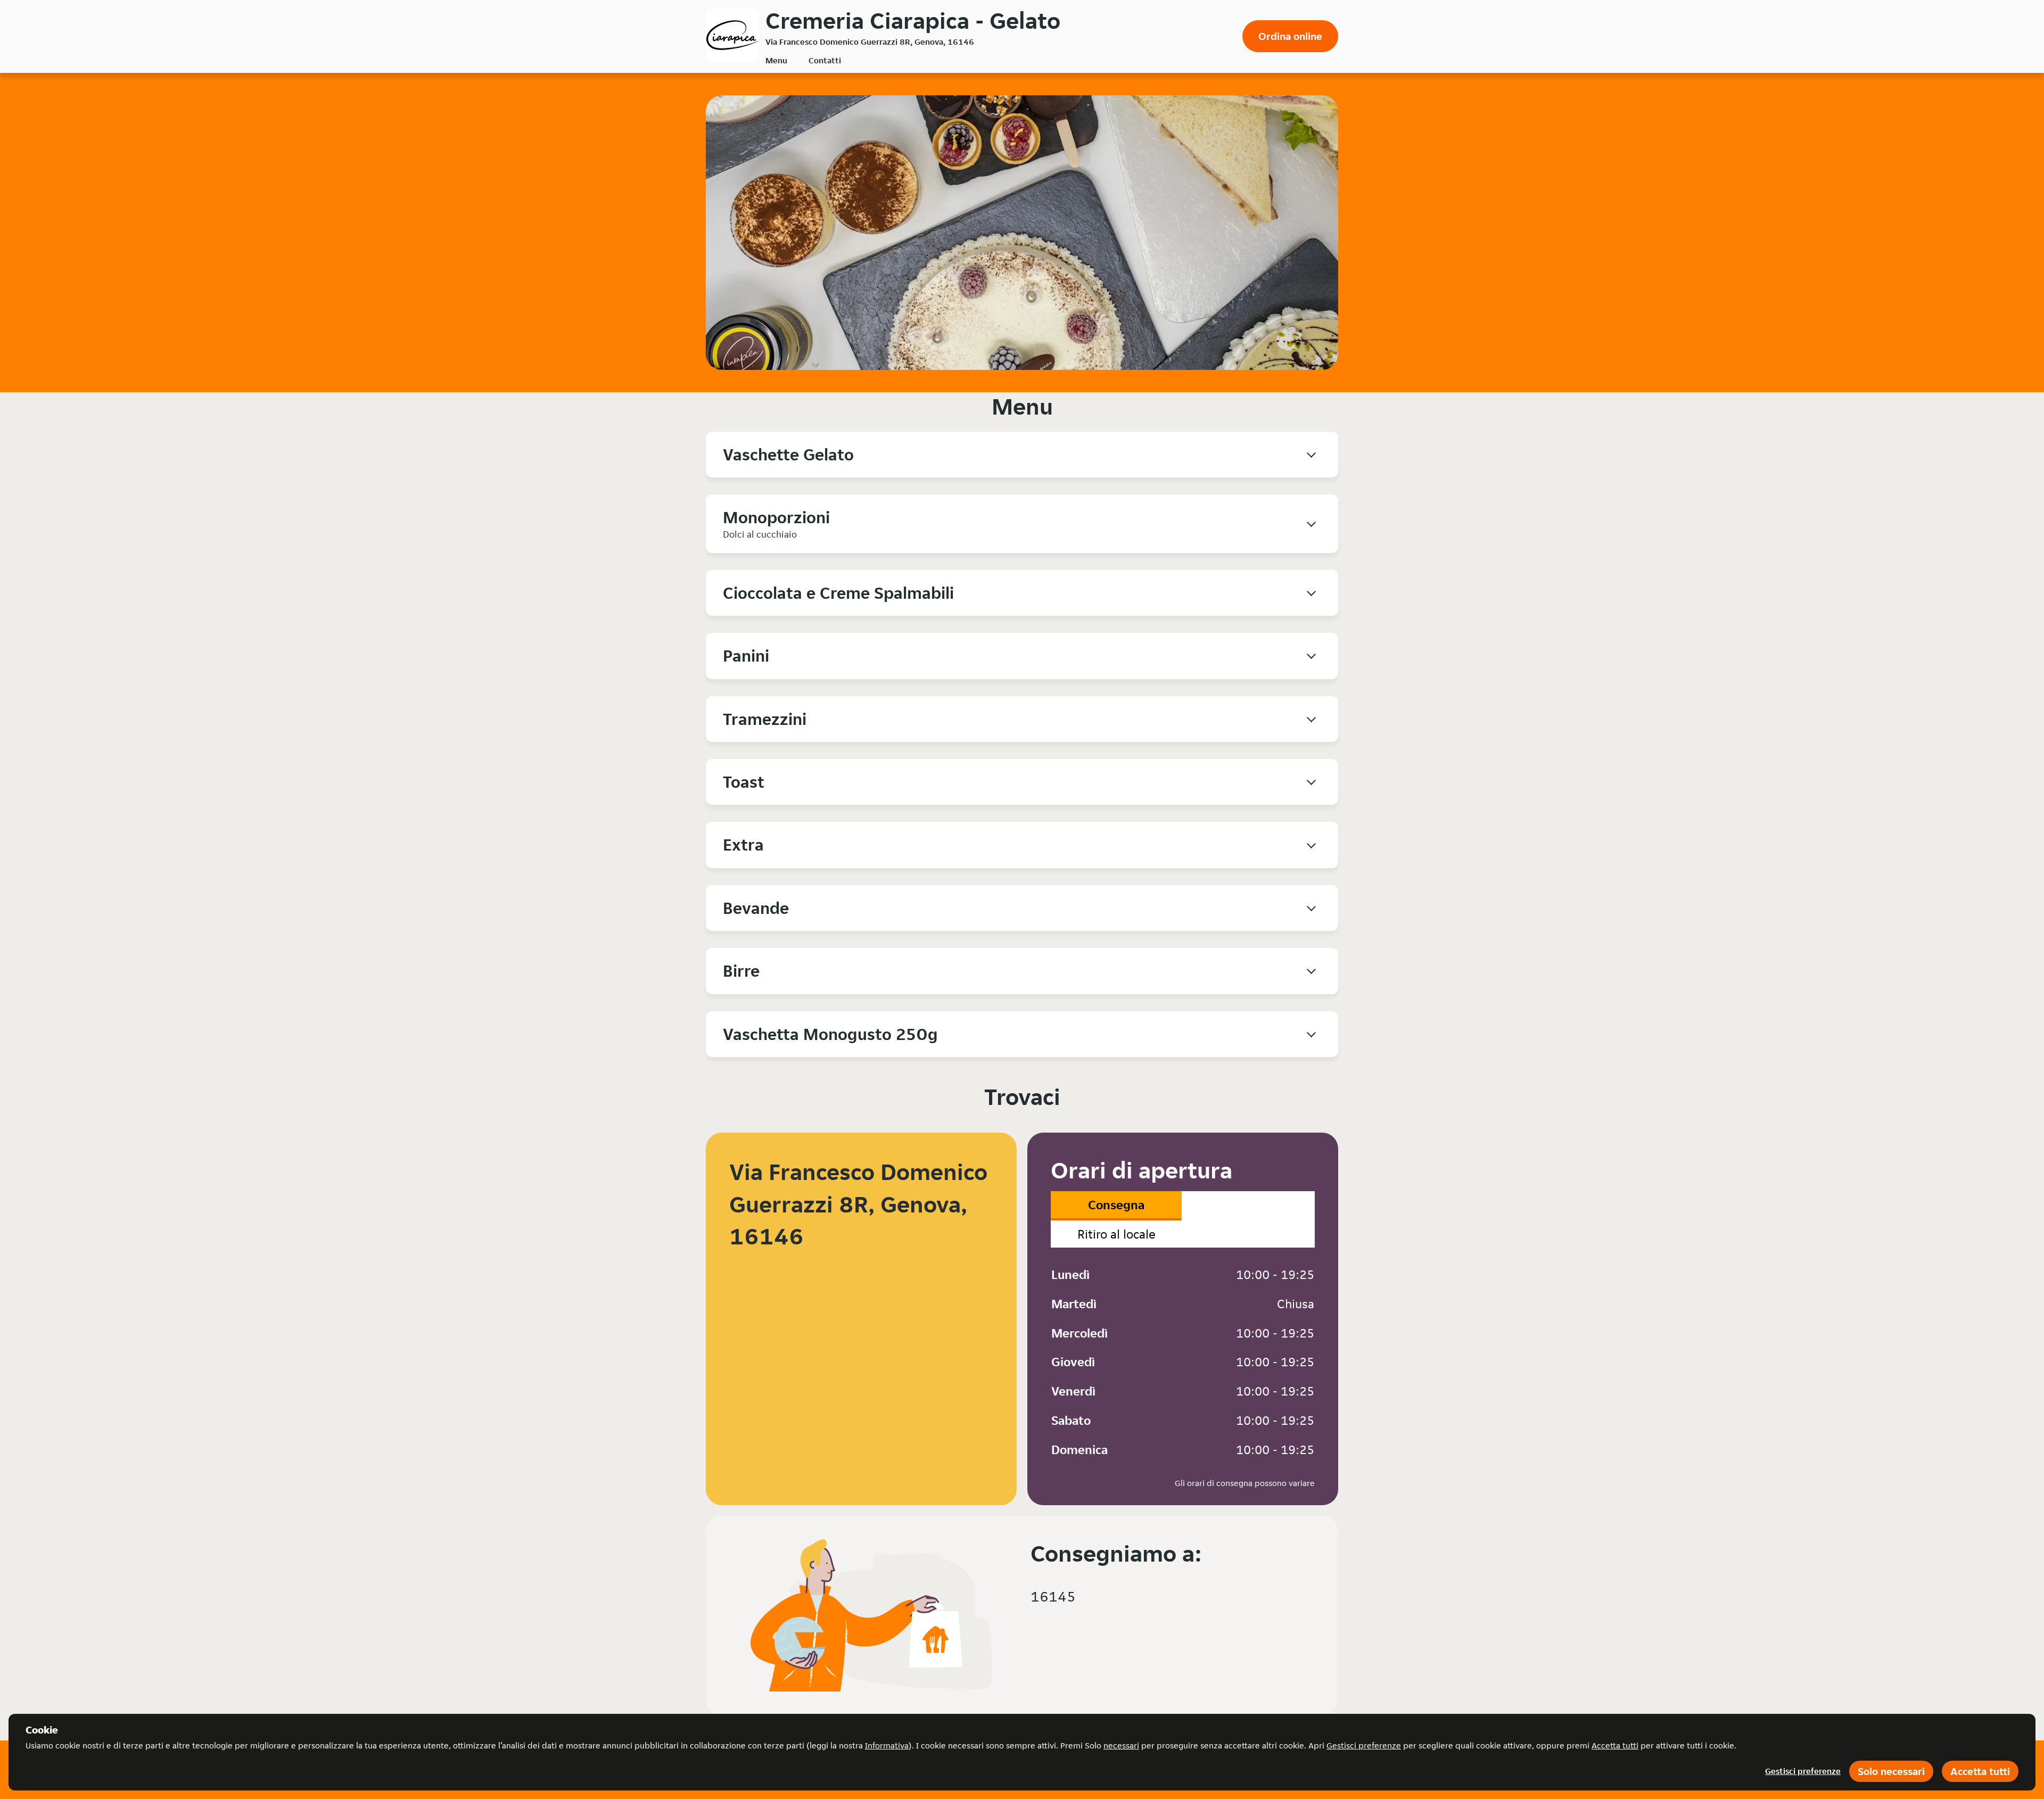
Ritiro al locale (1116, 1234)
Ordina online (1290, 36)
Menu (776, 60)
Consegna (1116, 1205)
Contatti (825, 60)
